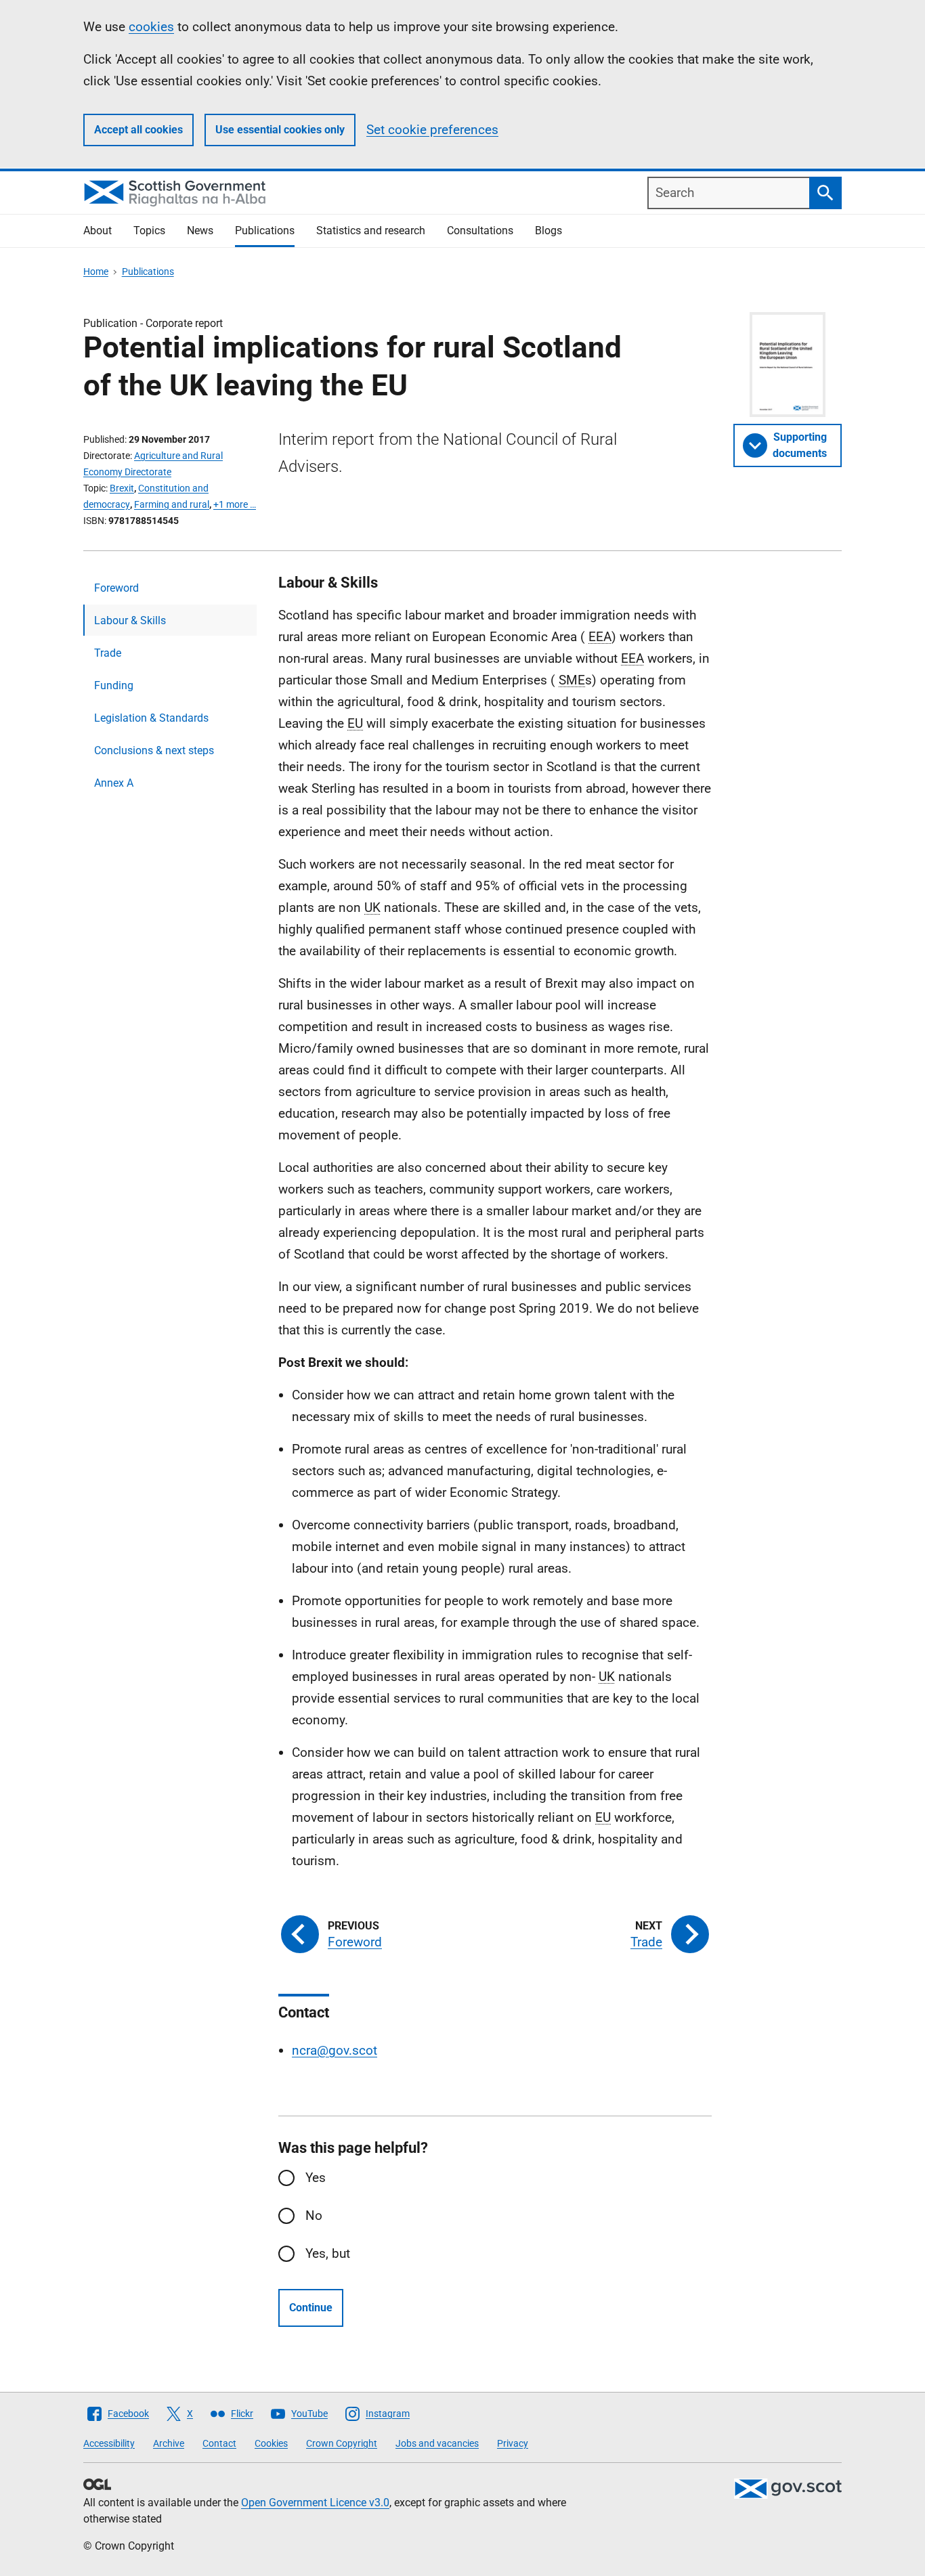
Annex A (114, 783)
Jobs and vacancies (437, 2443)
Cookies (271, 2443)
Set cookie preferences (432, 130)
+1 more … (235, 504)
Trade (108, 653)
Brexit (122, 488)
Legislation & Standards (151, 718)
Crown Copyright (342, 2443)
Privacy (513, 2443)
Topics (149, 231)
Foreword (116, 588)
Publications (265, 231)
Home (96, 271)
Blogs (548, 231)
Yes (316, 2178)
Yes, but (328, 2253)
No (314, 2215)
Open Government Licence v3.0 (315, 2503)
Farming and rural (172, 504)
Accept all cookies (138, 130)
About (98, 231)
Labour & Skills (130, 620)
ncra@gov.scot (335, 2050)
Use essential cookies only (280, 130)
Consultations (480, 231)
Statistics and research (371, 231)
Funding (114, 685)
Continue (311, 2308)
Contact (219, 2443)
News (200, 231)
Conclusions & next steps (154, 750)
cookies (151, 27)
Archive (169, 2443)
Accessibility (109, 2443)
